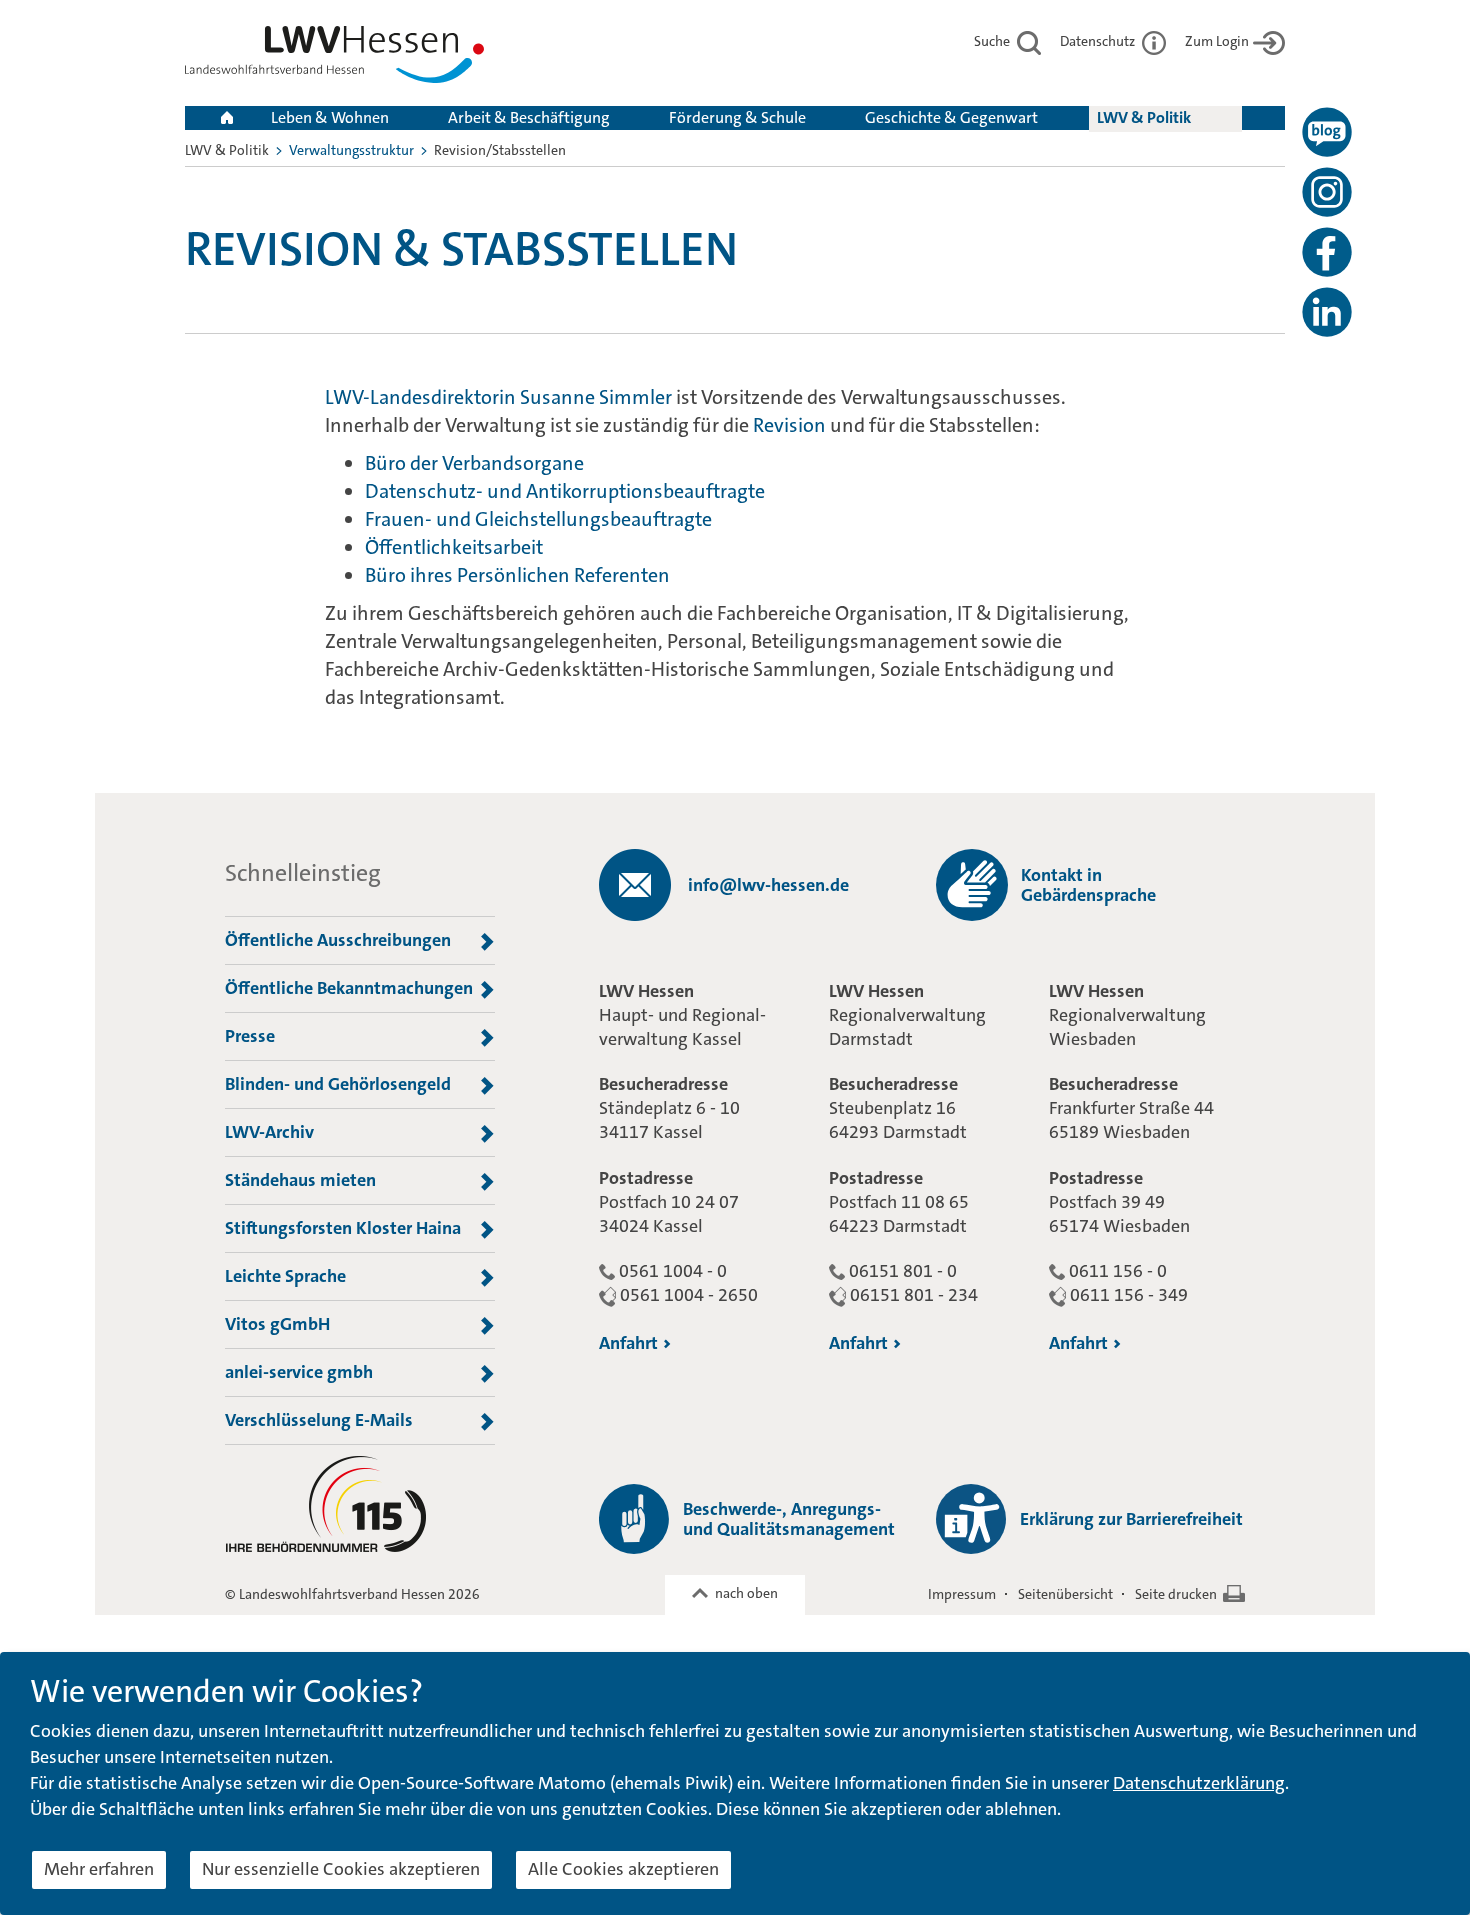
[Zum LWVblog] (1327, 132)
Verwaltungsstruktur (351, 150)
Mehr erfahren (99, 1869)
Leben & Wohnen (330, 117)
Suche (993, 41)
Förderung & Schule (737, 117)
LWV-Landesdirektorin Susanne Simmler (498, 397)
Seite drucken (1176, 1594)
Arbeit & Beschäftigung (529, 117)
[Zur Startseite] (334, 58)
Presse (250, 1036)
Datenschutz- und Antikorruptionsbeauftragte (565, 491)
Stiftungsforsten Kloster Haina (343, 1228)
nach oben (746, 1593)
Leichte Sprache (285, 1276)
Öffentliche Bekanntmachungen (349, 988)
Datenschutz (1099, 41)
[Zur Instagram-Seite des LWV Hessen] (1327, 192)
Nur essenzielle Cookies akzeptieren (341, 1869)
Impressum (962, 1594)
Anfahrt (628, 1343)
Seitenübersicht (1065, 1594)
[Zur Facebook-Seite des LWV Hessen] (1327, 252)
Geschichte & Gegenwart (951, 117)
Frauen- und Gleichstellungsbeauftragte (538, 519)
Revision (789, 425)
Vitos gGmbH (277, 1324)
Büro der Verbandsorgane (476, 463)
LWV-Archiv (269, 1132)
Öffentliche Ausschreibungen (338, 940)
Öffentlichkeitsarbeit (454, 547)
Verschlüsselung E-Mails (319, 1420)
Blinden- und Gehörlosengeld (338, 1084)
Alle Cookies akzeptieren (623, 1869)
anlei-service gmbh (299, 1372)
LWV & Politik (1144, 117)
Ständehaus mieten (300, 1180)
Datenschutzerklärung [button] (1199, 1783)
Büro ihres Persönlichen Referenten (517, 575)
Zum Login (1217, 41)
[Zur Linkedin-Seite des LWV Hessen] (1327, 312)
